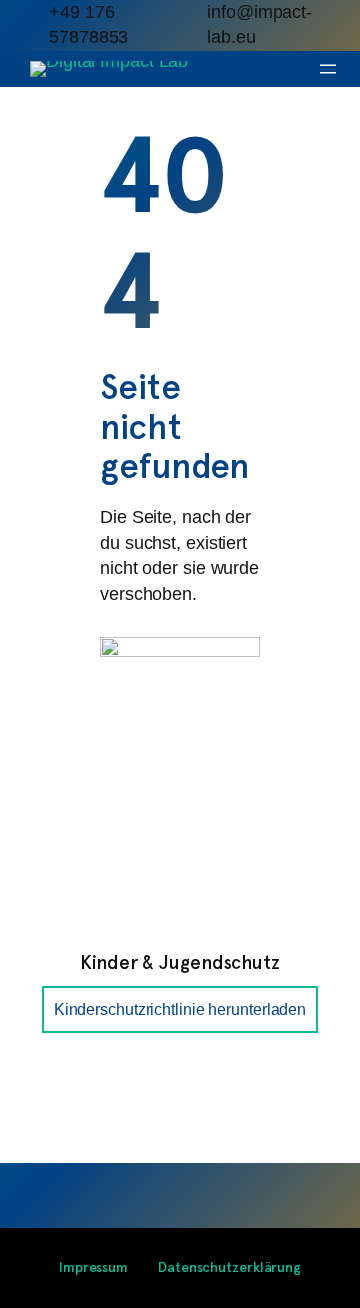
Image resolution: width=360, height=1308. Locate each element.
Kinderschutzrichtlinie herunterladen (180, 1009)
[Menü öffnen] (328, 69)
